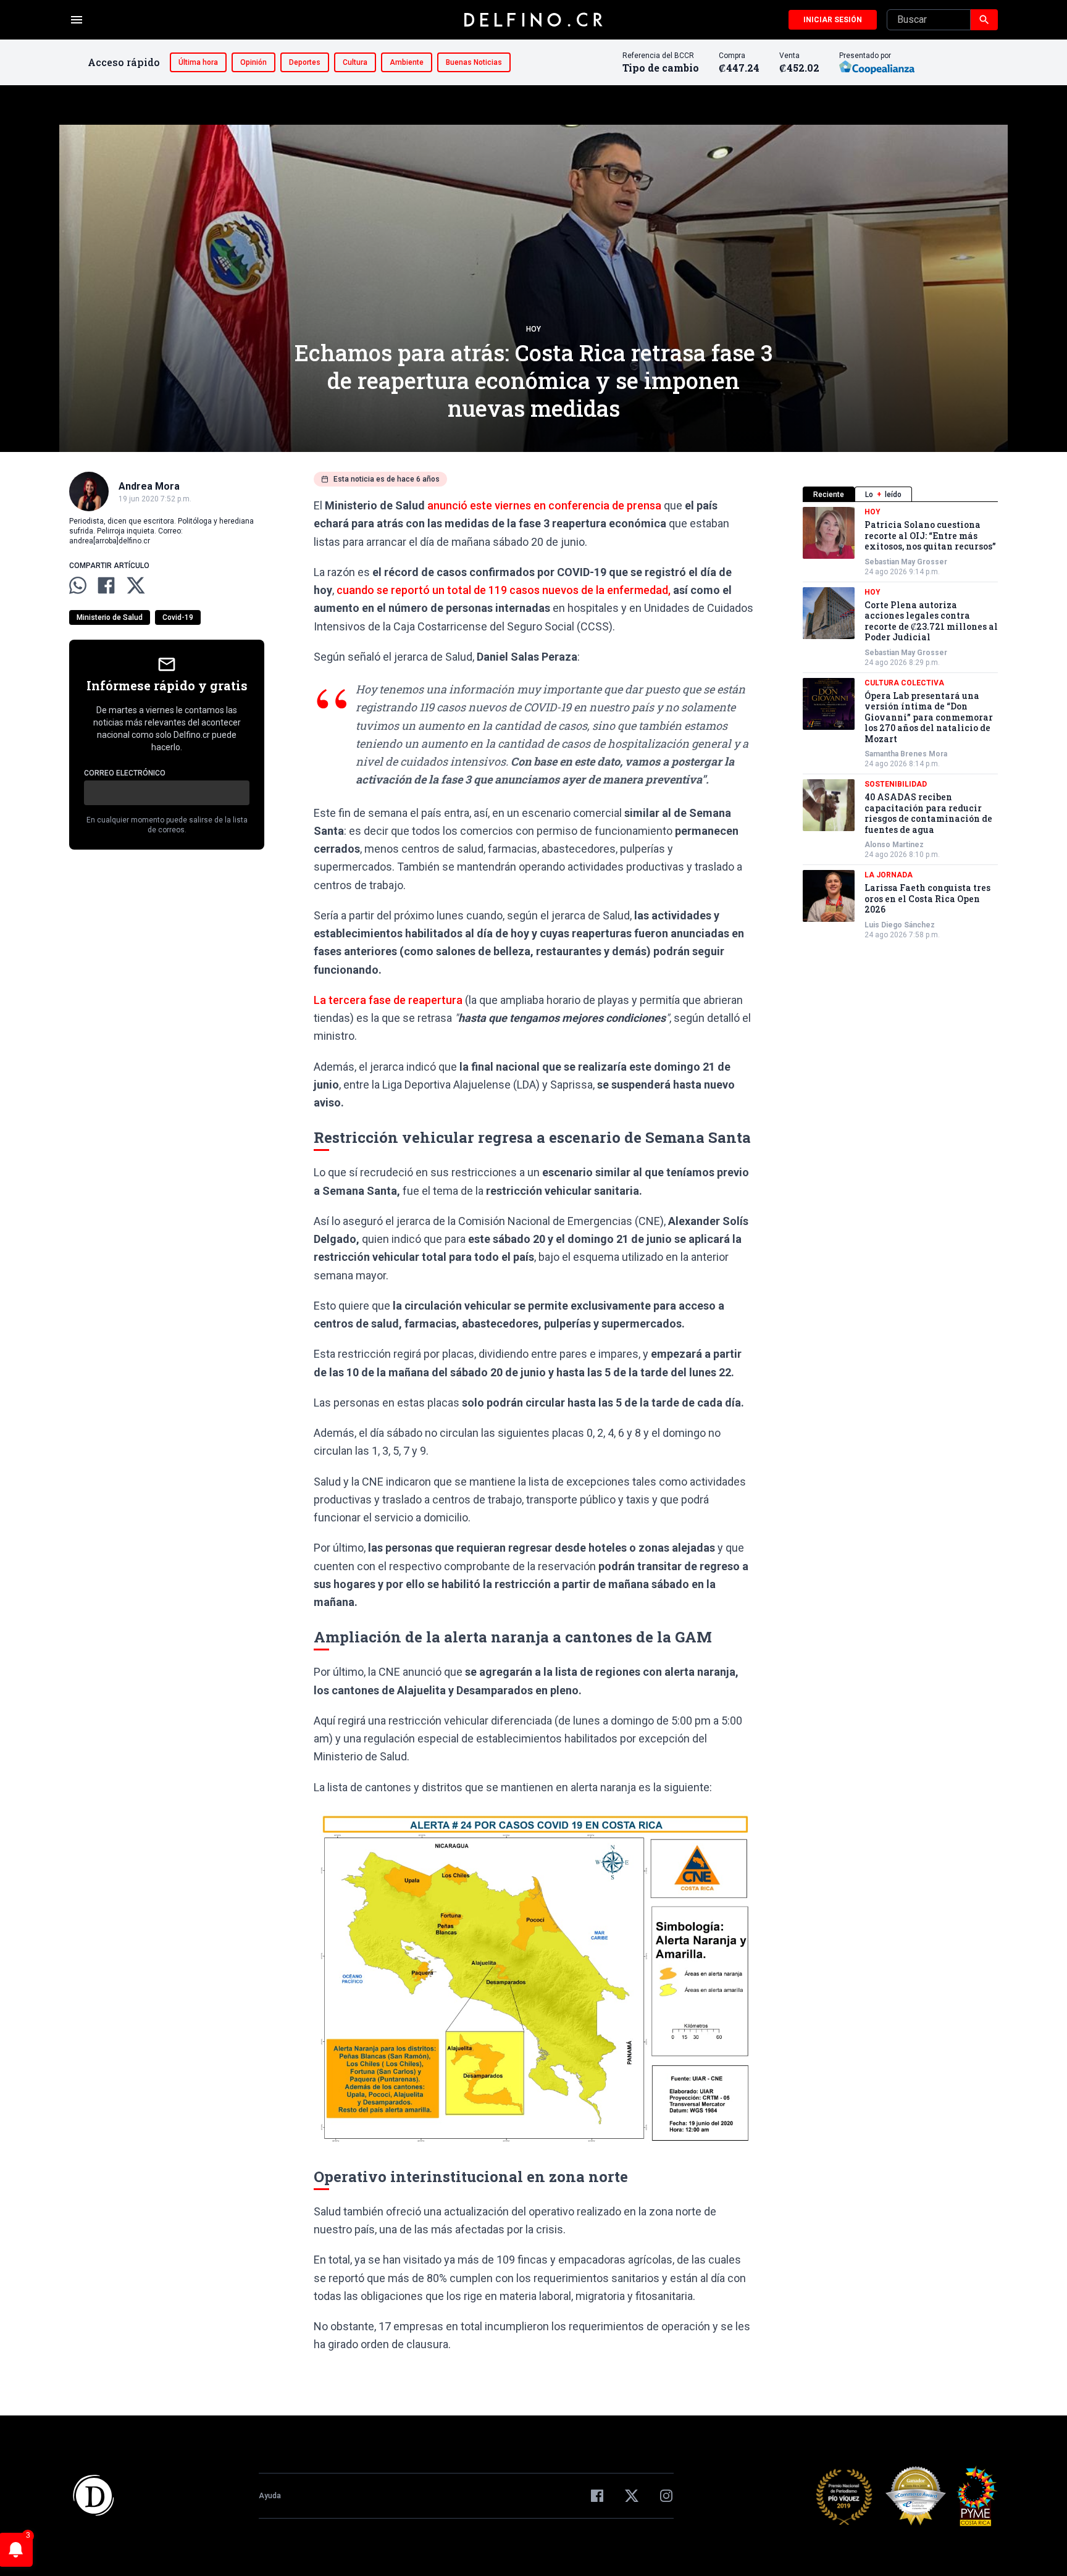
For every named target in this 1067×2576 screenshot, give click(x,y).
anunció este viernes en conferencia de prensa (544, 505)
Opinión (253, 62)
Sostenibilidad (896, 784)
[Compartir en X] (136, 585)
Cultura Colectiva (904, 683)
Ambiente (407, 62)
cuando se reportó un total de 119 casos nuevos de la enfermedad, (504, 590)
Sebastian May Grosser (906, 562)
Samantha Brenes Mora (906, 754)
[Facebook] (597, 2496)
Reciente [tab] (829, 495)
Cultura (355, 62)
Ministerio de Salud (110, 617)
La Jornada (889, 875)
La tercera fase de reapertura (388, 1000)
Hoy (533, 329)
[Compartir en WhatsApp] (78, 585)
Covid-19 (178, 617)
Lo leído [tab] (883, 495)
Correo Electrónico (125, 773)
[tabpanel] (900, 723)
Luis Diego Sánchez (900, 925)
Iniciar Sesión (833, 20)
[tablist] (900, 494)
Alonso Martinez (894, 845)
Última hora (198, 62)
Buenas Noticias (474, 62)
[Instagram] (666, 2496)
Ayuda (270, 2496)
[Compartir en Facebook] (106, 585)
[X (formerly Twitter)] (632, 2496)
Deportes (305, 62)
